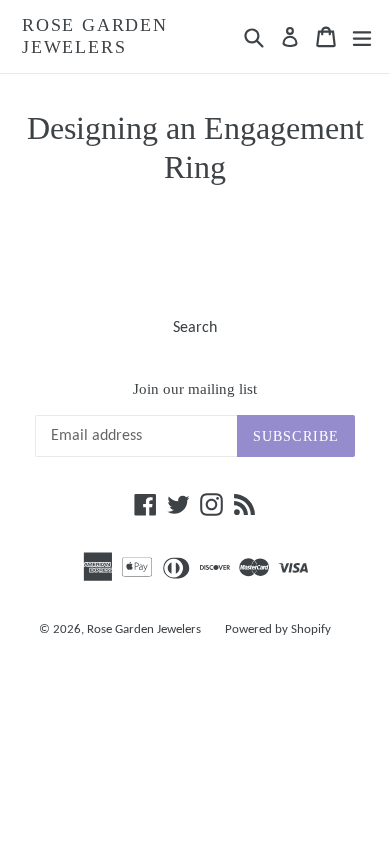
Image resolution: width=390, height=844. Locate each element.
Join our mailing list (195, 389)
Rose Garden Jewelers (95, 36)
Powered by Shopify (278, 629)
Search (195, 328)
